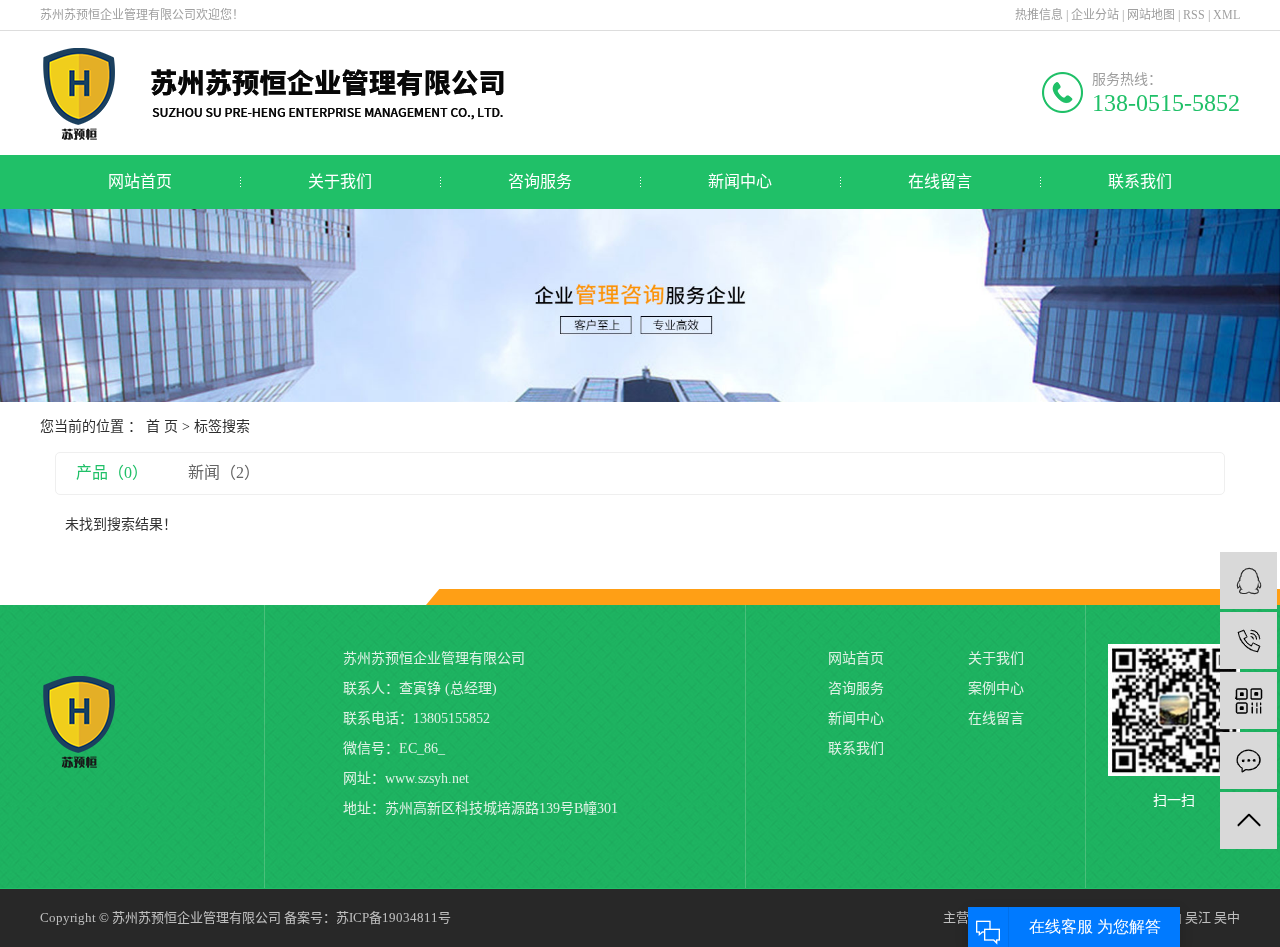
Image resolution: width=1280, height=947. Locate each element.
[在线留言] (1248, 760)
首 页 (162, 426)
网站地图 (1151, 15)
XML (1226, 15)
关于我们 (340, 181)
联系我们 (1140, 181)
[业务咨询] (1248, 580)
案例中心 (996, 688)
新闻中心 (740, 181)
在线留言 (940, 181)
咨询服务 (540, 181)
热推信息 (1039, 15)
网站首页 (140, 181)
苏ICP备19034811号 (393, 917)
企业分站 (1095, 15)
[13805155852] (1248, 640)
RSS (1194, 15)
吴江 (1198, 917)
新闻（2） (224, 472)
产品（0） (112, 472)
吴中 (1227, 917)
